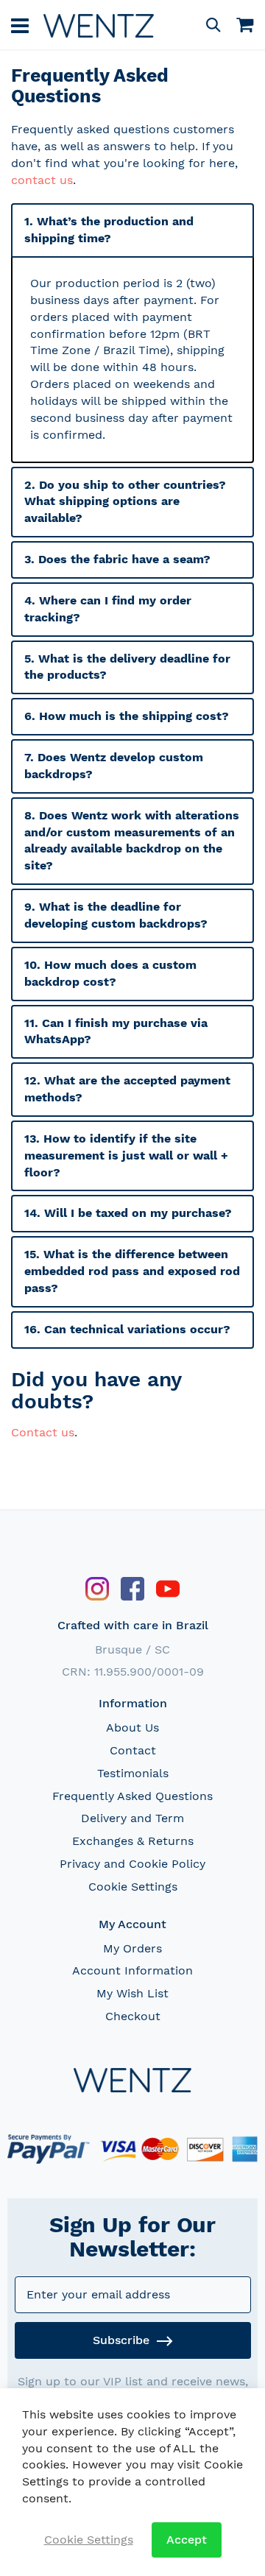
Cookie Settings (133, 1887)
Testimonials (133, 1773)
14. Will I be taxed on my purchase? (128, 1213)
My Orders (132, 1948)
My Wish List (132, 1993)
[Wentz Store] (99, 25)
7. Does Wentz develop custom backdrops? (114, 766)
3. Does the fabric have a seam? (117, 559)
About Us (132, 1728)
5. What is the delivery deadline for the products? (127, 667)
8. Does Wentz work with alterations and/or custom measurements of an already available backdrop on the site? (132, 841)
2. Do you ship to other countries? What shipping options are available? (125, 502)
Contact (133, 1750)
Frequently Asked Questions (132, 1796)
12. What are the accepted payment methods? (127, 1089)
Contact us (43, 1432)
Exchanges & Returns (133, 1841)
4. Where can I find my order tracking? (108, 609)
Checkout (133, 2016)
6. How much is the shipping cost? (127, 716)
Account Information (132, 1970)
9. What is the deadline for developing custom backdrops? (116, 915)
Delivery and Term (132, 1818)
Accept (187, 2540)
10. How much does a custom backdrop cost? (110, 973)
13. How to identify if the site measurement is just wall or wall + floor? (126, 1155)
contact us (42, 180)
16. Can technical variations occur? (127, 1329)
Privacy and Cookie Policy (132, 1864)
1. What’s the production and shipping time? (109, 230)
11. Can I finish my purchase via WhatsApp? (116, 1031)
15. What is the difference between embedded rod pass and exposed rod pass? (132, 1271)
